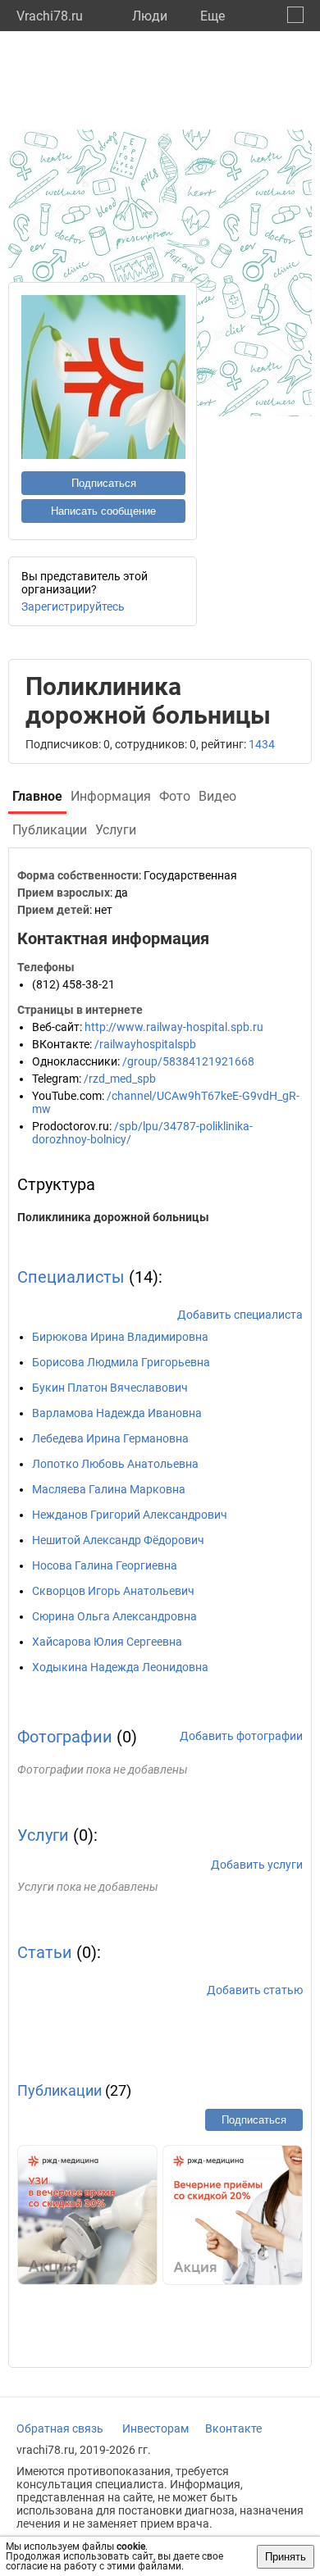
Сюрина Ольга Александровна (114, 1616)
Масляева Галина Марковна (109, 1489)
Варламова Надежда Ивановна (117, 1413)
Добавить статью (255, 1990)
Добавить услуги (257, 1865)
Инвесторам (155, 2428)
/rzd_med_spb (120, 1079)
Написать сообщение (103, 511)
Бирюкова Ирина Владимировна (120, 1337)
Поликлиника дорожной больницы (113, 1217)
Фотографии (65, 1737)
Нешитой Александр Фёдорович (118, 1540)
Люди (150, 16)
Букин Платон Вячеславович (110, 1388)
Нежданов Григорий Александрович (130, 1515)
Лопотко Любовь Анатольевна (115, 1464)
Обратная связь (60, 2428)
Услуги (43, 1835)
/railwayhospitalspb (145, 1044)
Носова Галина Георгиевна (105, 1565)
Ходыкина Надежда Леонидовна (120, 1667)
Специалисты (71, 1277)
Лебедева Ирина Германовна (110, 1438)
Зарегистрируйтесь (73, 607)
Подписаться (104, 483)
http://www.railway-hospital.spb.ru (174, 1027)
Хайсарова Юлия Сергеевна (107, 1642)
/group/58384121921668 (188, 1061)
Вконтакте (233, 2428)
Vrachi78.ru (50, 16)
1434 (262, 744)
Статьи (45, 1952)
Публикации (59, 2090)
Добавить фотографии (241, 1736)
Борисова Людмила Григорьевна (121, 1362)
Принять (286, 2557)
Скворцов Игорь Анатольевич (113, 1591)
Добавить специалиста (240, 1315)
